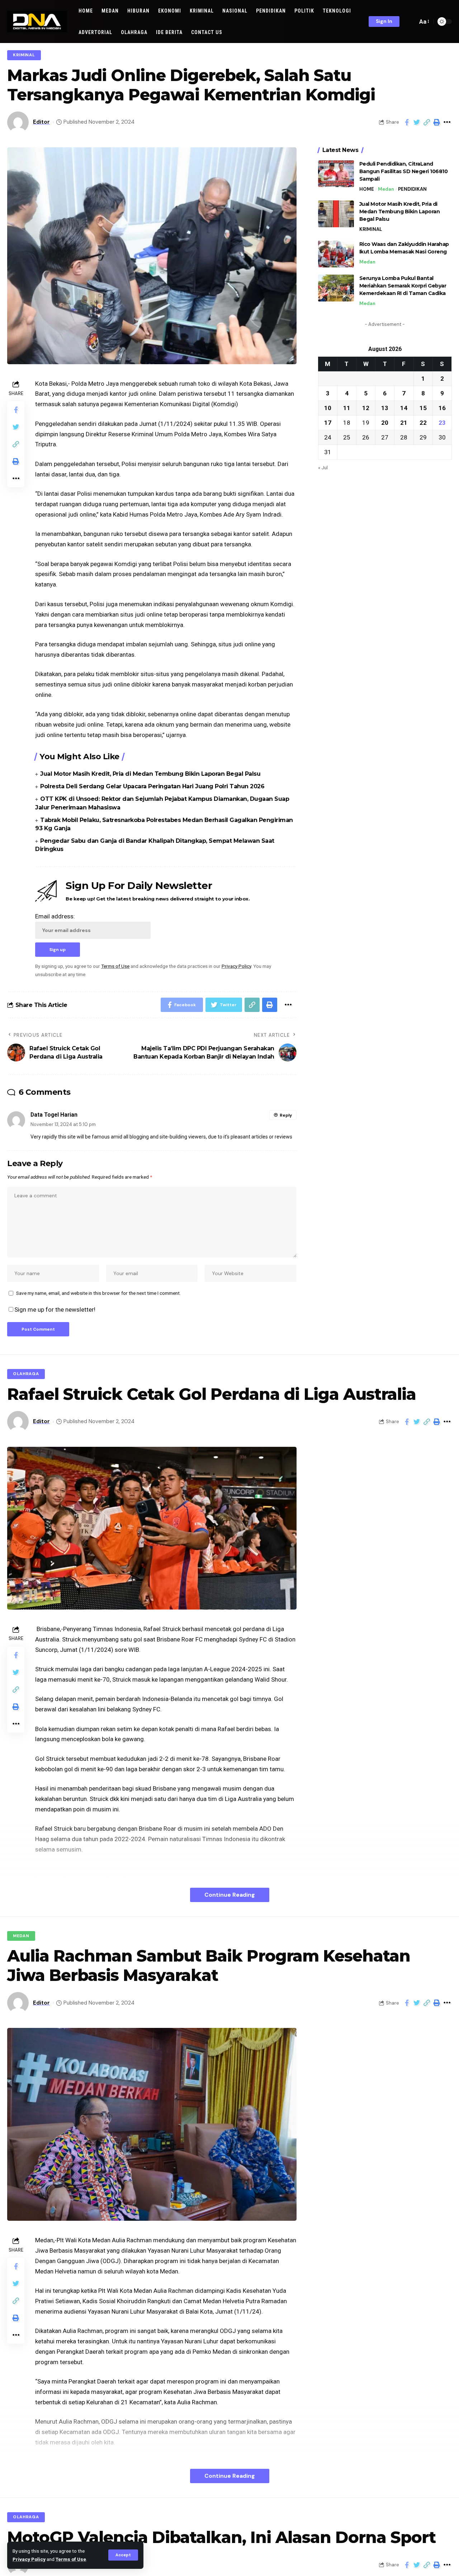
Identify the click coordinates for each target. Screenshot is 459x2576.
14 (404, 408)
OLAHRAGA (26, 1374)
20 (385, 423)
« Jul (323, 467)
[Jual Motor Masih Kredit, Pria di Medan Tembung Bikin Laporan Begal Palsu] (336, 214)
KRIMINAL (24, 55)
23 (442, 423)
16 (442, 408)
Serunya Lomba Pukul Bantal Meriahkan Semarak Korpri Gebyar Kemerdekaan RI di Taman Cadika (403, 286)
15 (423, 408)
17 (328, 423)
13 (385, 408)
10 (328, 408)
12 (366, 408)
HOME (367, 189)
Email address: (55, 916)
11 (347, 408)
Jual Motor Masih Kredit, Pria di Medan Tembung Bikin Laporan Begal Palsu (150, 774)
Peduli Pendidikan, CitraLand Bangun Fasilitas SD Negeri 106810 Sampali (404, 171)
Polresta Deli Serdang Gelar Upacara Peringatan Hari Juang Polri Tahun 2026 (152, 786)
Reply (286, 1115)
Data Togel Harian (54, 1115)
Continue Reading (230, 1895)
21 (404, 423)
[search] (410, 22)
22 (423, 423)
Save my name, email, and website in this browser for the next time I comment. (98, 1293)
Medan (386, 189)
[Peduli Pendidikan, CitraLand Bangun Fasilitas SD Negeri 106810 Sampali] (336, 174)
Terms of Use (71, 2559)
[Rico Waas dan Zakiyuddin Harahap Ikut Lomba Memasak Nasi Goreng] (336, 254)
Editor (41, 122)
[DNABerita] (37, 22)
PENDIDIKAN (412, 189)
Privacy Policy (29, 2559)
